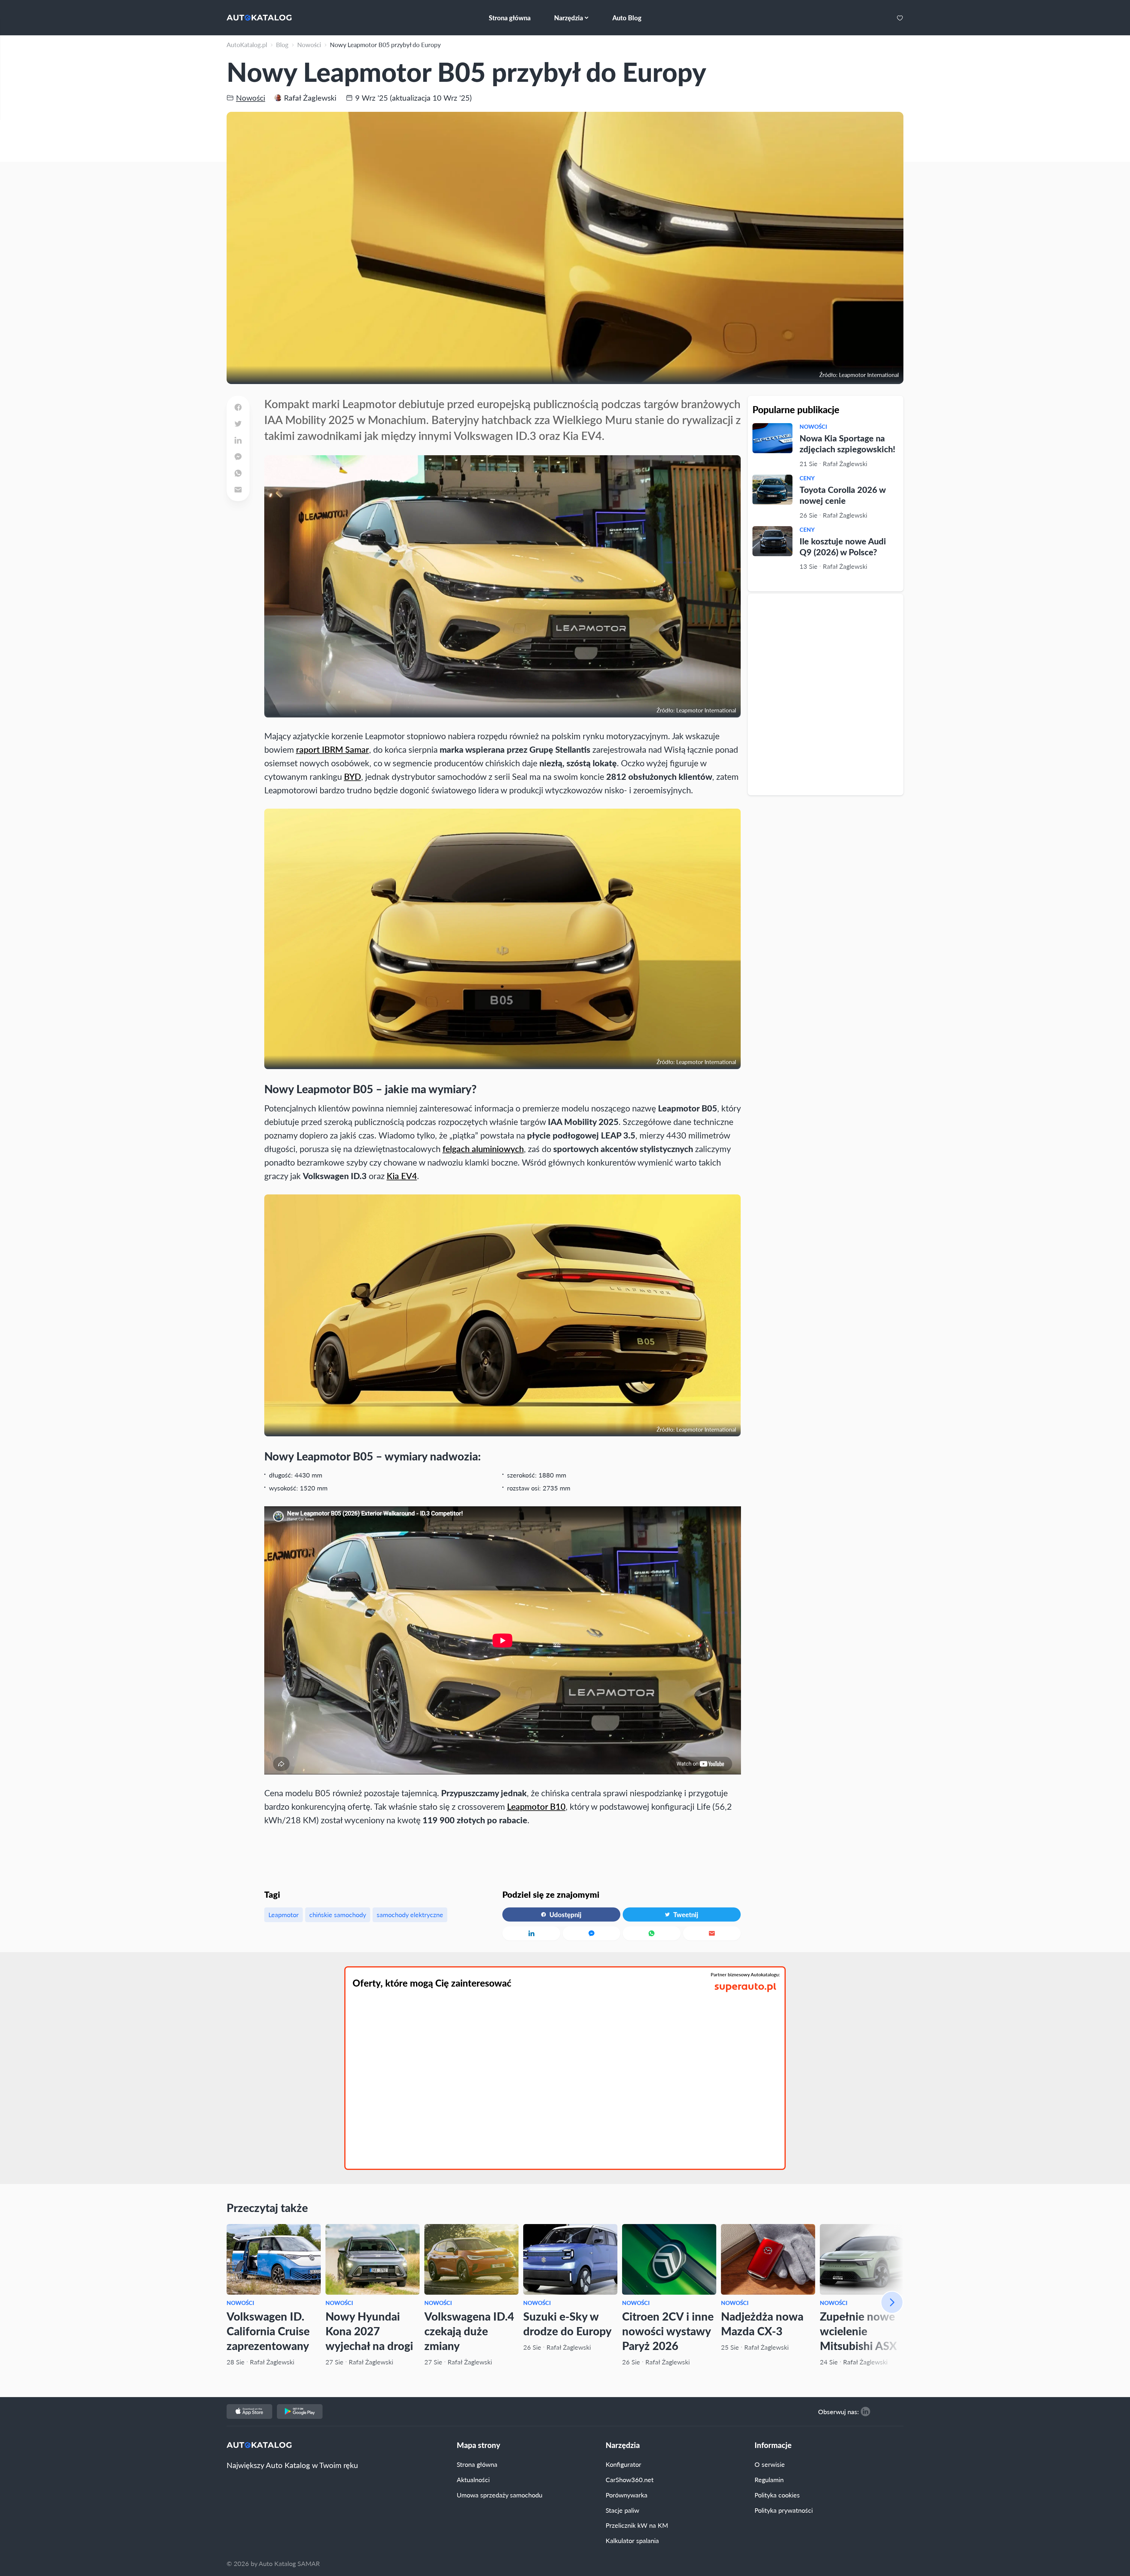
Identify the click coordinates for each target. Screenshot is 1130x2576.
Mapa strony (478, 2445)
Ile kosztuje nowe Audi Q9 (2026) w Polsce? (843, 546)
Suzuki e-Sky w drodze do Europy (567, 2323)
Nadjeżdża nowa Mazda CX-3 (762, 2323)
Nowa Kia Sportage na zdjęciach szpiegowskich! (847, 443)
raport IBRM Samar (333, 749)
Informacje (773, 2445)
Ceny (807, 478)
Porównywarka (627, 2495)
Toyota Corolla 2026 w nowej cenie (842, 495)
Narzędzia (623, 2445)
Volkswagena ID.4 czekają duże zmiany (469, 2331)
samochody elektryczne (410, 1914)
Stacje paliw (622, 2510)
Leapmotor (284, 1914)
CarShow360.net (630, 2479)
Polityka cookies (777, 2495)
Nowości (813, 427)
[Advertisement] (826, 694)
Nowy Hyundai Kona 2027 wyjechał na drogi (369, 2331)
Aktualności (473, 2479)
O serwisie (770, 2464)
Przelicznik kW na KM (637, 2525)
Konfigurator (623, 2464)
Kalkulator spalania (632, 2540)
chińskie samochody (338, 1914)
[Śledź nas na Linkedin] (865, 2412)
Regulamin (769, 2479)
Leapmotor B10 (536, 1806)
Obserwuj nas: (839, 2412)
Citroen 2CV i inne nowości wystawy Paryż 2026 (668, 2331)
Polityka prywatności (784, 2510)
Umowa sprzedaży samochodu (500, 2495)
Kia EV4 (402, 1176)
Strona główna (477, 2464)
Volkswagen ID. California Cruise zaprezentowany (268, 2331)
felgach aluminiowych (483, 1149)
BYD (353, 776)
